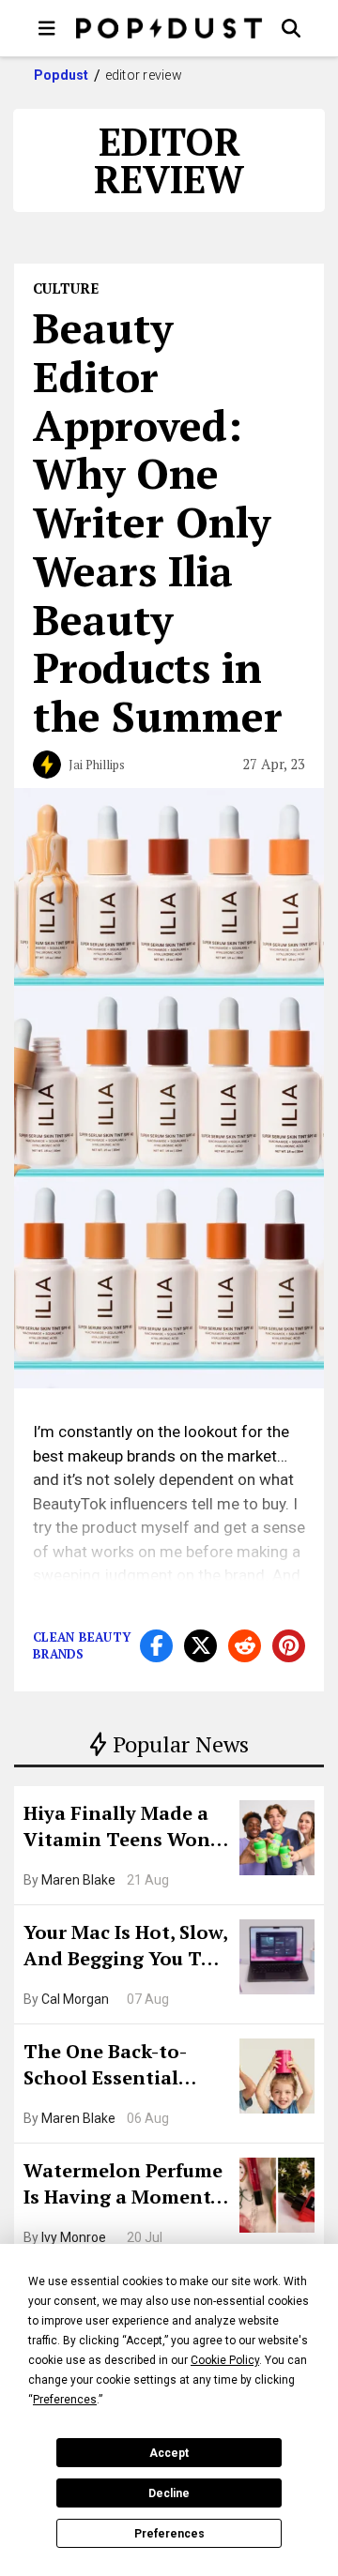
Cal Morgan (75, 1999)
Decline (169, 2493)
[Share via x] (200, 1646)
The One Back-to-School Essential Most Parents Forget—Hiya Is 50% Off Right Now (120, 2067)
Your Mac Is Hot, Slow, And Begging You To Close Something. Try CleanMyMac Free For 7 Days (125, 1947)
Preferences (169, 2534)
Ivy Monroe (74, 2237)
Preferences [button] (65, 2400)
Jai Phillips (97, 765)
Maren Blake (78, 1880)
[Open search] (291, 28)
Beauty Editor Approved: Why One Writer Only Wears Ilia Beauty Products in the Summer (158, 522)
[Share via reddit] (245, 1646)
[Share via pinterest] (289, 1646)
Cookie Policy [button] (225, 2360)
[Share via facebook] (156, 1646)
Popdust (61, 75)
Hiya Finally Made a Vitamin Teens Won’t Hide (124, 1828)
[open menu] (47, 28)
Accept (169, 2453)
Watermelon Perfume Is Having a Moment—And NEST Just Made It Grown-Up (125, 2186)
